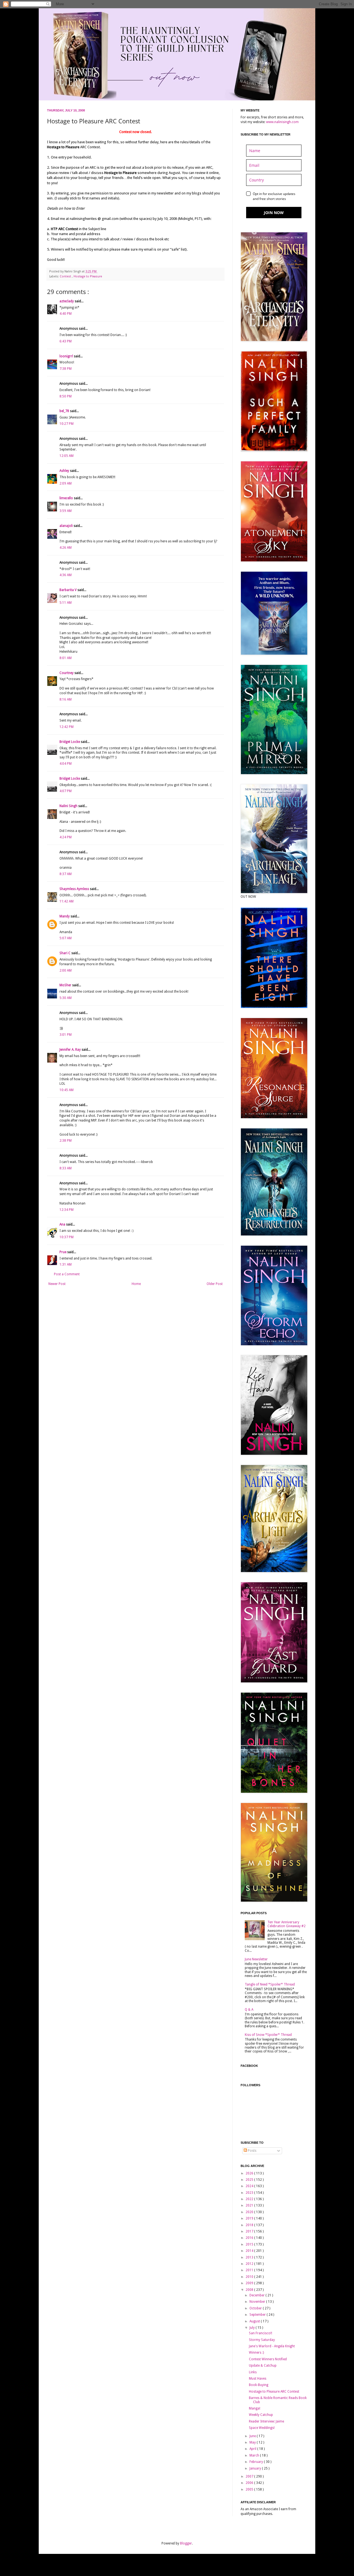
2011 (250, 2270)
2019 (250, 2218)
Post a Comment (67, 1274)
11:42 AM (67, 901)
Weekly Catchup (261, 2415)
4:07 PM (66, 791)
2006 (250, 2483)
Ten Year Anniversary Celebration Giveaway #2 (287, 1924)
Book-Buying (259, 2385)
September (258, 2315)
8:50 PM (66, 396)
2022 (250, 2199)
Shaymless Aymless (75, 889)
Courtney (67, 673)
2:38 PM (66, 1141)
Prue (63, 1252)
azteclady (67, 301)
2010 (250, 2277)
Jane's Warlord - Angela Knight (272, 2346)
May (253, 2442)
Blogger (186, 2543)
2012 (250, 2264)
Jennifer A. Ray (71, 1050)
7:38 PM (66, 369)
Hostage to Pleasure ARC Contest (274, 2392)
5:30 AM (66, 998)
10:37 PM (67, 1237)
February (257, 2462)
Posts (252, 2151)
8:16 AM (66, 699)
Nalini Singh (69, 806)
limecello (67, 498)
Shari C (65, 953)
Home (136, 1284)
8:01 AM (66, 658)
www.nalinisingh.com (282, 122)
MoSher (66, 985)
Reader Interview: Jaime (266, 2421)
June (253, 2436)
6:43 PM (66, 341)
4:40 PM (66, 314)
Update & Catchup (263, 2366)
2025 (250, 2180)
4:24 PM (66, 837)
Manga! (255, 2408)
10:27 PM (67, 424)
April (253, 2449)
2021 (250, 2205)
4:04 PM (66, 764)
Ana (63, 1224)
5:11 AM (66, 603)
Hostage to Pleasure (88, 276)
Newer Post (57, 1284)
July (253, 2328)
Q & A (249, 2010)
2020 (250, 2212)
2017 (250, 2231)
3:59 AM (66, 511)
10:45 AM (67, 1090)
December (257, 2295)
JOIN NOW (274, 213)
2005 (250, 2489)
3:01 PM (66, 1035)
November (258, 2302)
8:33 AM (66, 1168)
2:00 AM (66, 970)
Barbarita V (68, 590)
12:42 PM (67, 727)
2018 (250, 2225)
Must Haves (258, 2379)
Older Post (215, 1284)
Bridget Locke (70, 742)
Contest (66, 276)
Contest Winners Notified (268, 2359)
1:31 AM (66, 1264)
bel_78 (65, 411)
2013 (250, 2257)
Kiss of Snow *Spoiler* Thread (268, 2035)
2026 (250, 2173)
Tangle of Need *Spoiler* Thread (270, 1984)
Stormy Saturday (262, 2340)
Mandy (65, 916)
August (255, 2321)
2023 (250, 2193)
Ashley (65, 471)
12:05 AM (67, 456)
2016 (250, 2238)
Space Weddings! (262, 2428)
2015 (250, 2244)
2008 (250, 2290)
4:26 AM (66, 548)
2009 (250, 2283)
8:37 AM (66, 874)
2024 (250, 2186)
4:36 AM (66, 575)
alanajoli (67, 526)
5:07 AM (66, 938)
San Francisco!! (261, 2333)
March (255, 2455)
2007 (250, 2476)
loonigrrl (67, 356)
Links (253, 2372)
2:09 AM (66, 483)
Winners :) (256, 2353)
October (256, 2308)
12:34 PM (67, 1210)
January (256, 2468)
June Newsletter (256, 1959)
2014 (250, 2251)
